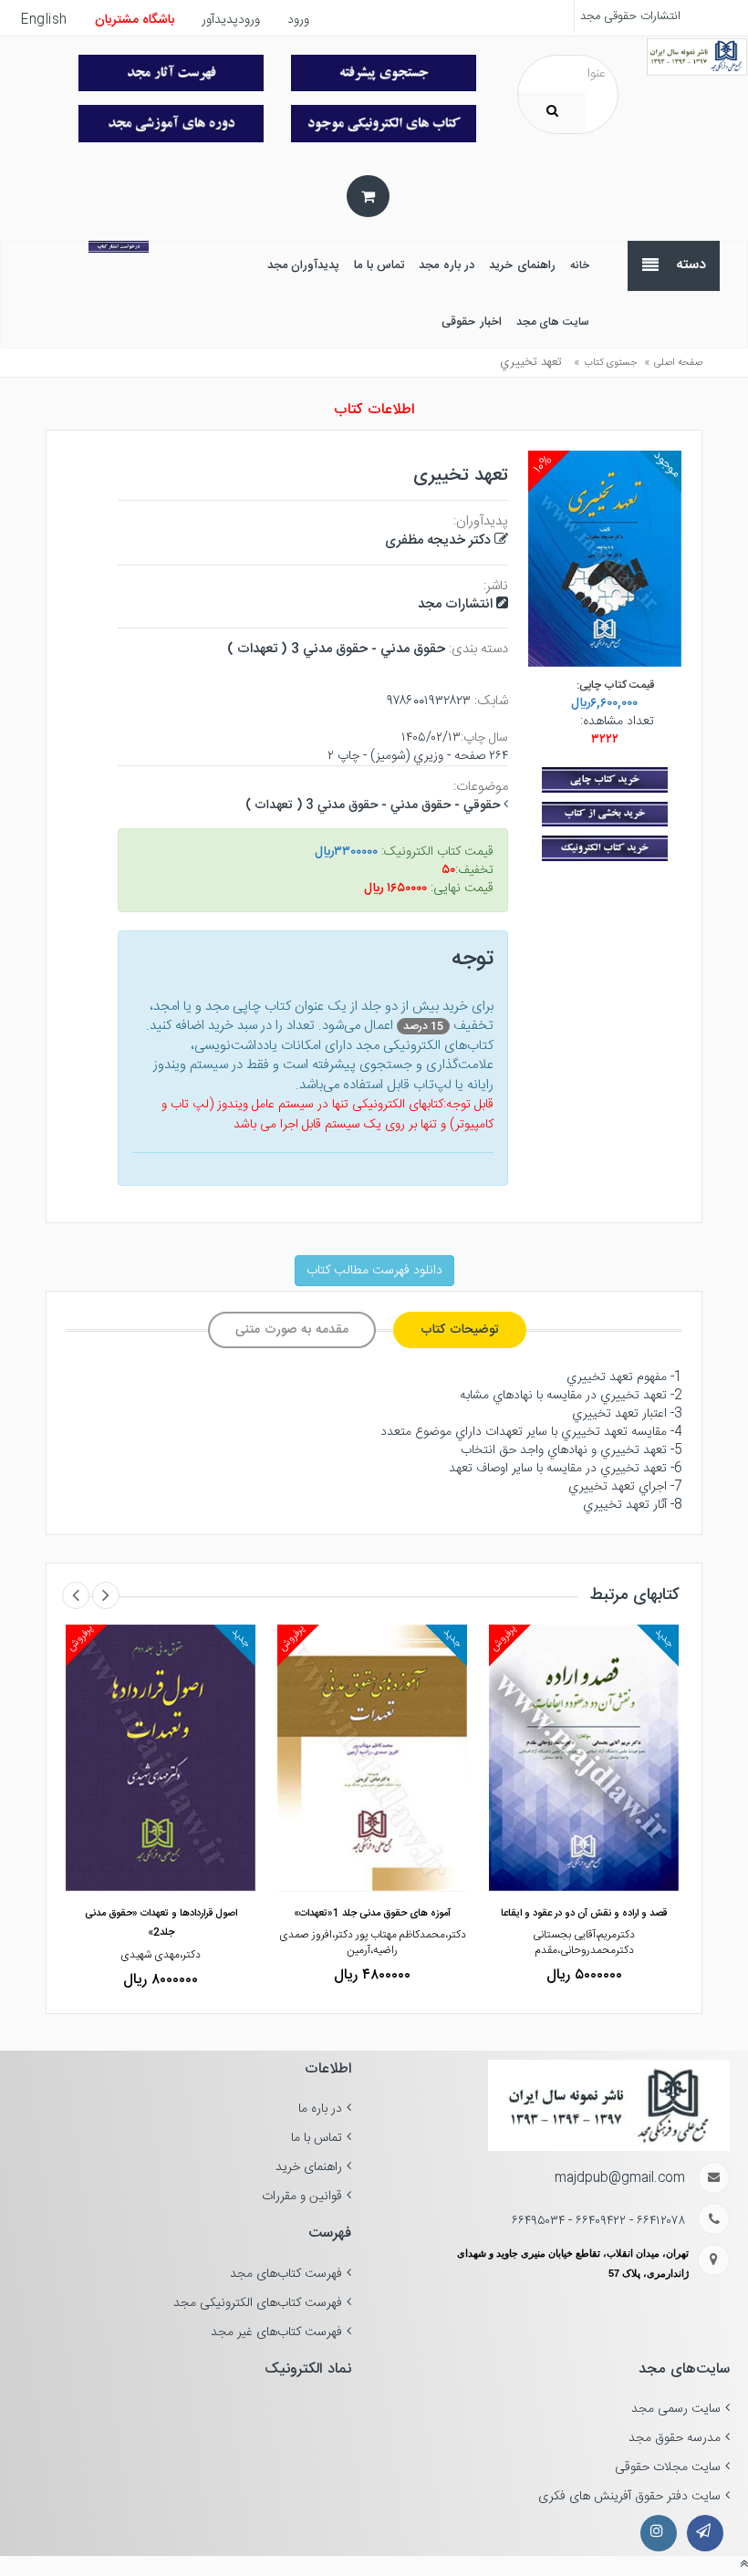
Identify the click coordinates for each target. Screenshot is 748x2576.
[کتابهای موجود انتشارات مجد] (171, 73)
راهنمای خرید (309, 2167)
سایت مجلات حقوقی (668, 2467)
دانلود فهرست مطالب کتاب (374, 1271)
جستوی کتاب (610, 363)
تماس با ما (317, 2138)
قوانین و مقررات (302, 2197)
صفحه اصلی (678, 363)
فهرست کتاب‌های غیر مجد (276, 2332)
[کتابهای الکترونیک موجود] (384, 123)
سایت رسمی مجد (676, 2409)
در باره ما (320, 2109)
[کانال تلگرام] (705, 2533)
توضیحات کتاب (460, 1330)
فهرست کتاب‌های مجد (286, 2274)
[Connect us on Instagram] (659, 2533)
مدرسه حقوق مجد (675, 2438)
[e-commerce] (697, 57)
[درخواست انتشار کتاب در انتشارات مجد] (119, 247)
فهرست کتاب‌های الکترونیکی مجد (258, 2303)
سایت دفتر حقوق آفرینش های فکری (629, 2497)
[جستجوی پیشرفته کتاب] (384, 73)
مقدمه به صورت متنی (292, 1330)
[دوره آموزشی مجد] (171, 123)
